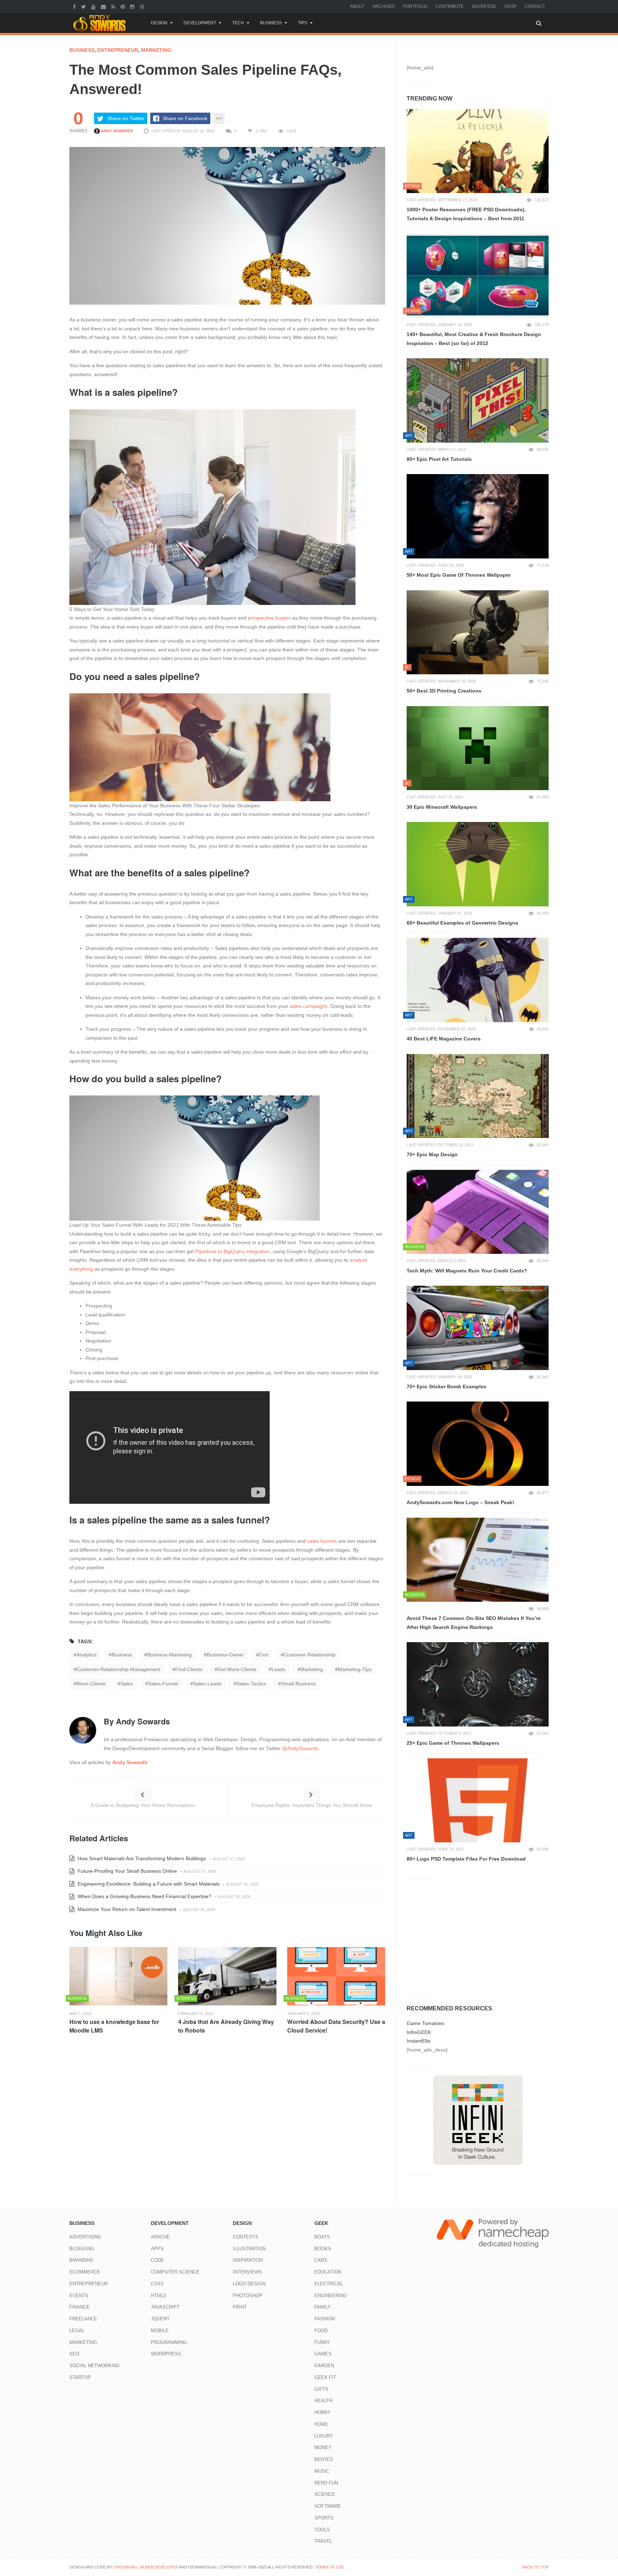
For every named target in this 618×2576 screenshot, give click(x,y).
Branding (82, 2260)
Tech (238, 23)
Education (328, 2272)
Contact (535, 6)
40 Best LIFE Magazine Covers (444, 1039)
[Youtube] (94, 6)
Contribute (450, 6)
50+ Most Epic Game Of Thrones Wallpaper (459, 575)
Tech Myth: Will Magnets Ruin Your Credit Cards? (467, 1271)
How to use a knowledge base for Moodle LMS (114, 2026)
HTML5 (158, 2296)
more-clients (91, 1684)
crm (264, 1655)
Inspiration (248, 2260)
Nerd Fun (326, 2483)
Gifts (321, 2389)
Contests (246, 2237)
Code (158, 2260)
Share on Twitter (126, 118)
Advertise (484, 6)
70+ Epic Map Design (432, 1154)
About (357, 6)
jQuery (160, 2319)
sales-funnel (163, 1684)
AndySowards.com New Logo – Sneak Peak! (460, 1502)
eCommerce (85, 2272)
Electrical (329, 2284)
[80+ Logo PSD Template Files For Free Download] (478, 1801)
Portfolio (415, 6)
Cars (321, 2260)
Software (328, 2506)
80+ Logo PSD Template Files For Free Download (466, 1859)
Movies (324, 2459)
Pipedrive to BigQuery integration (233, 1251)
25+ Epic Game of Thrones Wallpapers (453, 1743)
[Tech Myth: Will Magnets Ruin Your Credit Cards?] (478, 1212)
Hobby (323, 2412)
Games (323, 2354)
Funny (322, 2342)
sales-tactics (251, 1684)
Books (323, 2249)
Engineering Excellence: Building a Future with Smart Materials (148, 1884)
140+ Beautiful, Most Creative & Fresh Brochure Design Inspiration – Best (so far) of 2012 (474, 339)
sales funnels (322, 1541)
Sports (324, 2518)
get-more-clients (237, 1669)
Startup (80, 2377)
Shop (510, 6)
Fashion (325, 2319)
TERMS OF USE (329, 2567)
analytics (87, 1655)
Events (79, 2296)
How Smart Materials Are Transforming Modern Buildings (141, 1858)
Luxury (324, 2436)
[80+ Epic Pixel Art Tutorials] (478, 400)
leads (278, 1669)
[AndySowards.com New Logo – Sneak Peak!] (478, 1444)
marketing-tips (355, 1669)
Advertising (85, 2237)
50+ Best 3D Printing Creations (444, 691)
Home (321, 2424)
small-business (298, 1684)
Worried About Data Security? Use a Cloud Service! (336, 2026)
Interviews (247, 2272)
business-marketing (169, 1655)
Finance (80, 2307)
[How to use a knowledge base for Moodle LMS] (118, 1976)
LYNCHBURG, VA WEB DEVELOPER (146, 2567)
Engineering (331, 2296)
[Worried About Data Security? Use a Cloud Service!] (336, 1976)
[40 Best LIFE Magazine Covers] (478, 980)
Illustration (249, 2249)
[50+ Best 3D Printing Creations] (478, 632)
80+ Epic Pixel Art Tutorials (439, 459)
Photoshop (248, 2296)
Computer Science (175, 2272)
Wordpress (166, 2354)
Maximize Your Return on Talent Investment (126, 1909)
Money (323, 2447)
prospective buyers (269, 618)
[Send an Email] (104, 6)
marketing (312, 1669)
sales (127, 1684)
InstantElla (418, 2041)
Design (159, 23)
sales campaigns (309, 1006)
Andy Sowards (116, 131)
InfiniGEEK (419, 2032)
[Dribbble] (143, 6)
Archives (384, 6)
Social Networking (95, 2366)
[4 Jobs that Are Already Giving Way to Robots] (227, 1976)
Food (321, 2331)
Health (323, 2401)
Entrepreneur (118, 50)
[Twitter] (84, 6)
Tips (303, 23)
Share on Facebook (185, 118)
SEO (74, 2354)
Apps (157, 2249)
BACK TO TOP (535, 2567)
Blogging (82, 2249)
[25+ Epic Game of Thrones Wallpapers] (478, 1684)
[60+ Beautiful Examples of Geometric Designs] (478, 864)
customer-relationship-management (118, 1669)
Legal (77, 2331)
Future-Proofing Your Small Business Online (127, 1871)
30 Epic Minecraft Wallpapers (442, 807)
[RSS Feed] (114, 6)
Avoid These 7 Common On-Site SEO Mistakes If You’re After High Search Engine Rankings (474, 1623)
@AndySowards (300, 1748)
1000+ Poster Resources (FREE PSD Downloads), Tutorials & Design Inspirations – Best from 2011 (466, 214)
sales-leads (207, 1684)
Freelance (83, 2319)
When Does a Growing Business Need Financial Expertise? (144, 1896)
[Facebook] (75, 6)
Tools (322, 2530)
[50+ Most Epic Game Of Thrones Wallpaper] (478, 516)
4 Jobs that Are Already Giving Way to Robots (226, 2026)
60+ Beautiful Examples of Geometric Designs (462, 923)
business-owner (225, 1655)
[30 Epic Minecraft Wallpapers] (478, 748)
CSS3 (157, 2284)
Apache (160, 2237)
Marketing (156, 50)
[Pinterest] (124, 6)
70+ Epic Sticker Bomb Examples (447, 1386)
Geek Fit (325, 2377)
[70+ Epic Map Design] (478, 1096)
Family (323, 2307)
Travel (323, 2541)
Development (200, 23)
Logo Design (249, 2284)
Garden (324, 2366)
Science (325, 2494)
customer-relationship (310, 1655)
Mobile (160, 2331)
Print (240, 2307)
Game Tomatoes (425, 2023)
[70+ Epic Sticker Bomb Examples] (478, 1328)
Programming (169, 2342)
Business (271, 23)
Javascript (165, 2307)
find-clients (189, 1669)
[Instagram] (133, 6)
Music (322, 2471)
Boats (322, 2237)
